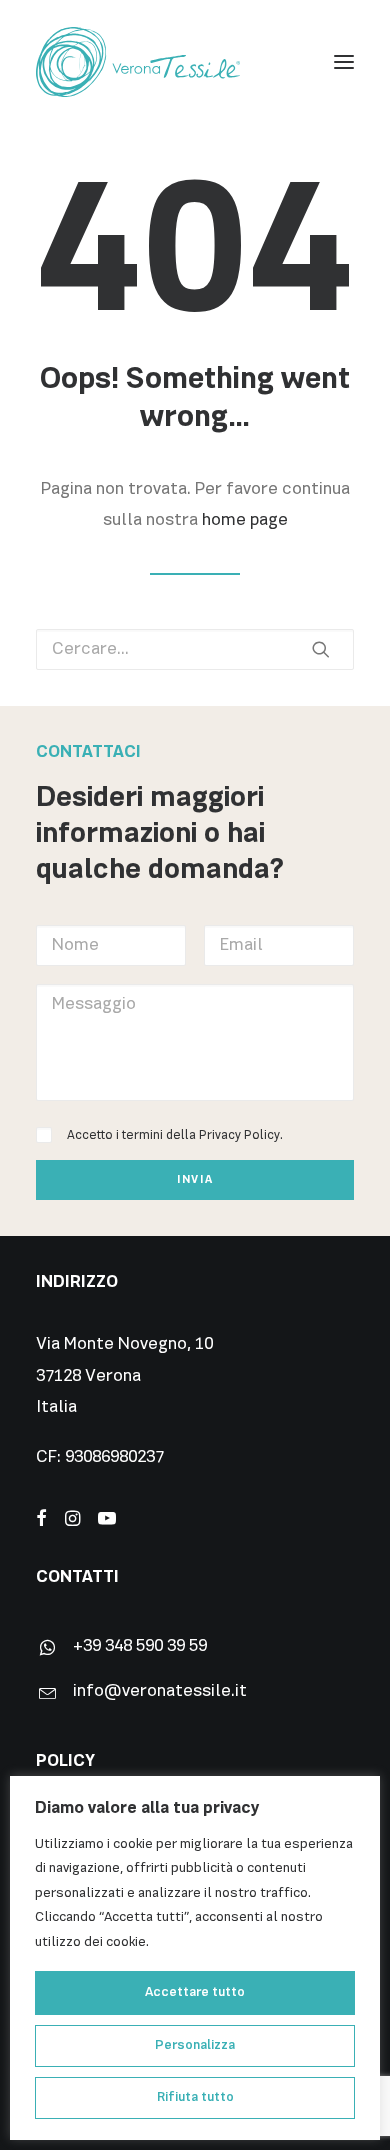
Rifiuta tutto (195, 2097)
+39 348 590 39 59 (140, 1646)
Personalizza (195, 2045)
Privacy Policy (239, 1135)
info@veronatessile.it (160, 1691)
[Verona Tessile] (138, 62)
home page (245, 520)
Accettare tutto (195, 1992)
